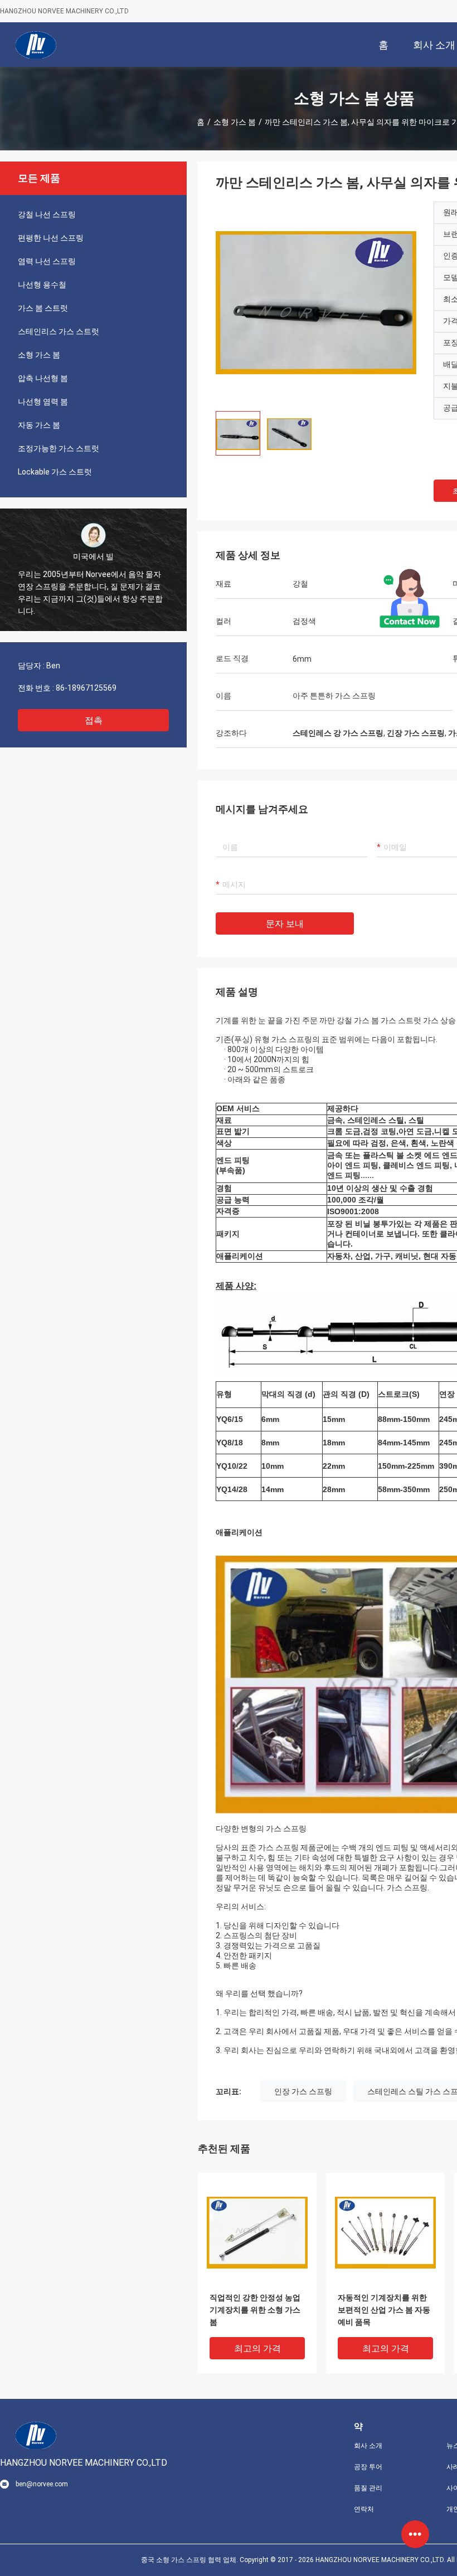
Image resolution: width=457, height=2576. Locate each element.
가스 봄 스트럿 (43, 308)
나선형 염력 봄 (43, 402)
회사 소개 (368, 2446)
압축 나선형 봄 (43, 378)
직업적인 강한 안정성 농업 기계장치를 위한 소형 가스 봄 (255, 2310)
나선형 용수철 (42, 285)
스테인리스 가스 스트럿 (59, 331)
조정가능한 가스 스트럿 (59, 448)
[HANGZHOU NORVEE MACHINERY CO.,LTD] (36, 45)
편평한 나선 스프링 (51, 238)
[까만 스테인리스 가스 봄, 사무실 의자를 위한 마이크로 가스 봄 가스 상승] (316, 302)
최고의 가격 (257, 2348)
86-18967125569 (86, 688)
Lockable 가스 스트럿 (55, 472)
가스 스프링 (407, 1888)
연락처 (364, 2509)
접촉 (94, 720)
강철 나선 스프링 (47, 214)
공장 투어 (368, 2467)
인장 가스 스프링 (303, 2091)
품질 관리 (368, 2488)
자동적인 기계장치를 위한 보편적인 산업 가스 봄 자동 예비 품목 (384, 2310)
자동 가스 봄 (39, 425)
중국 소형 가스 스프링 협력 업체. (190, 2560)
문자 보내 (285, 924)
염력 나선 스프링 (47, 261)
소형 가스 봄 (235, 122)
